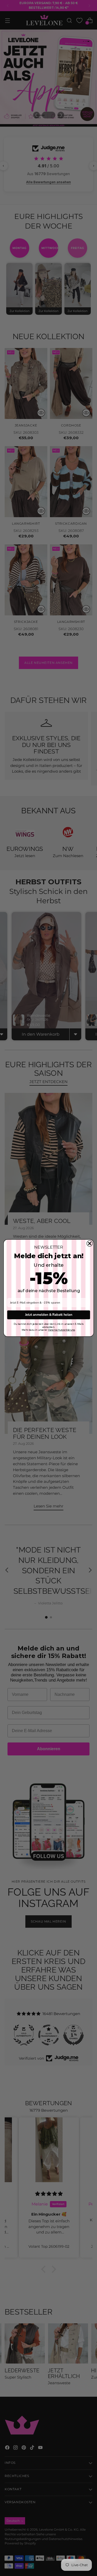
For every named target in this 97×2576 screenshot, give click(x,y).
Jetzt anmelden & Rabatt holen (48, 1315)
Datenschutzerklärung (61, 1330)
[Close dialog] (89, 1243)
